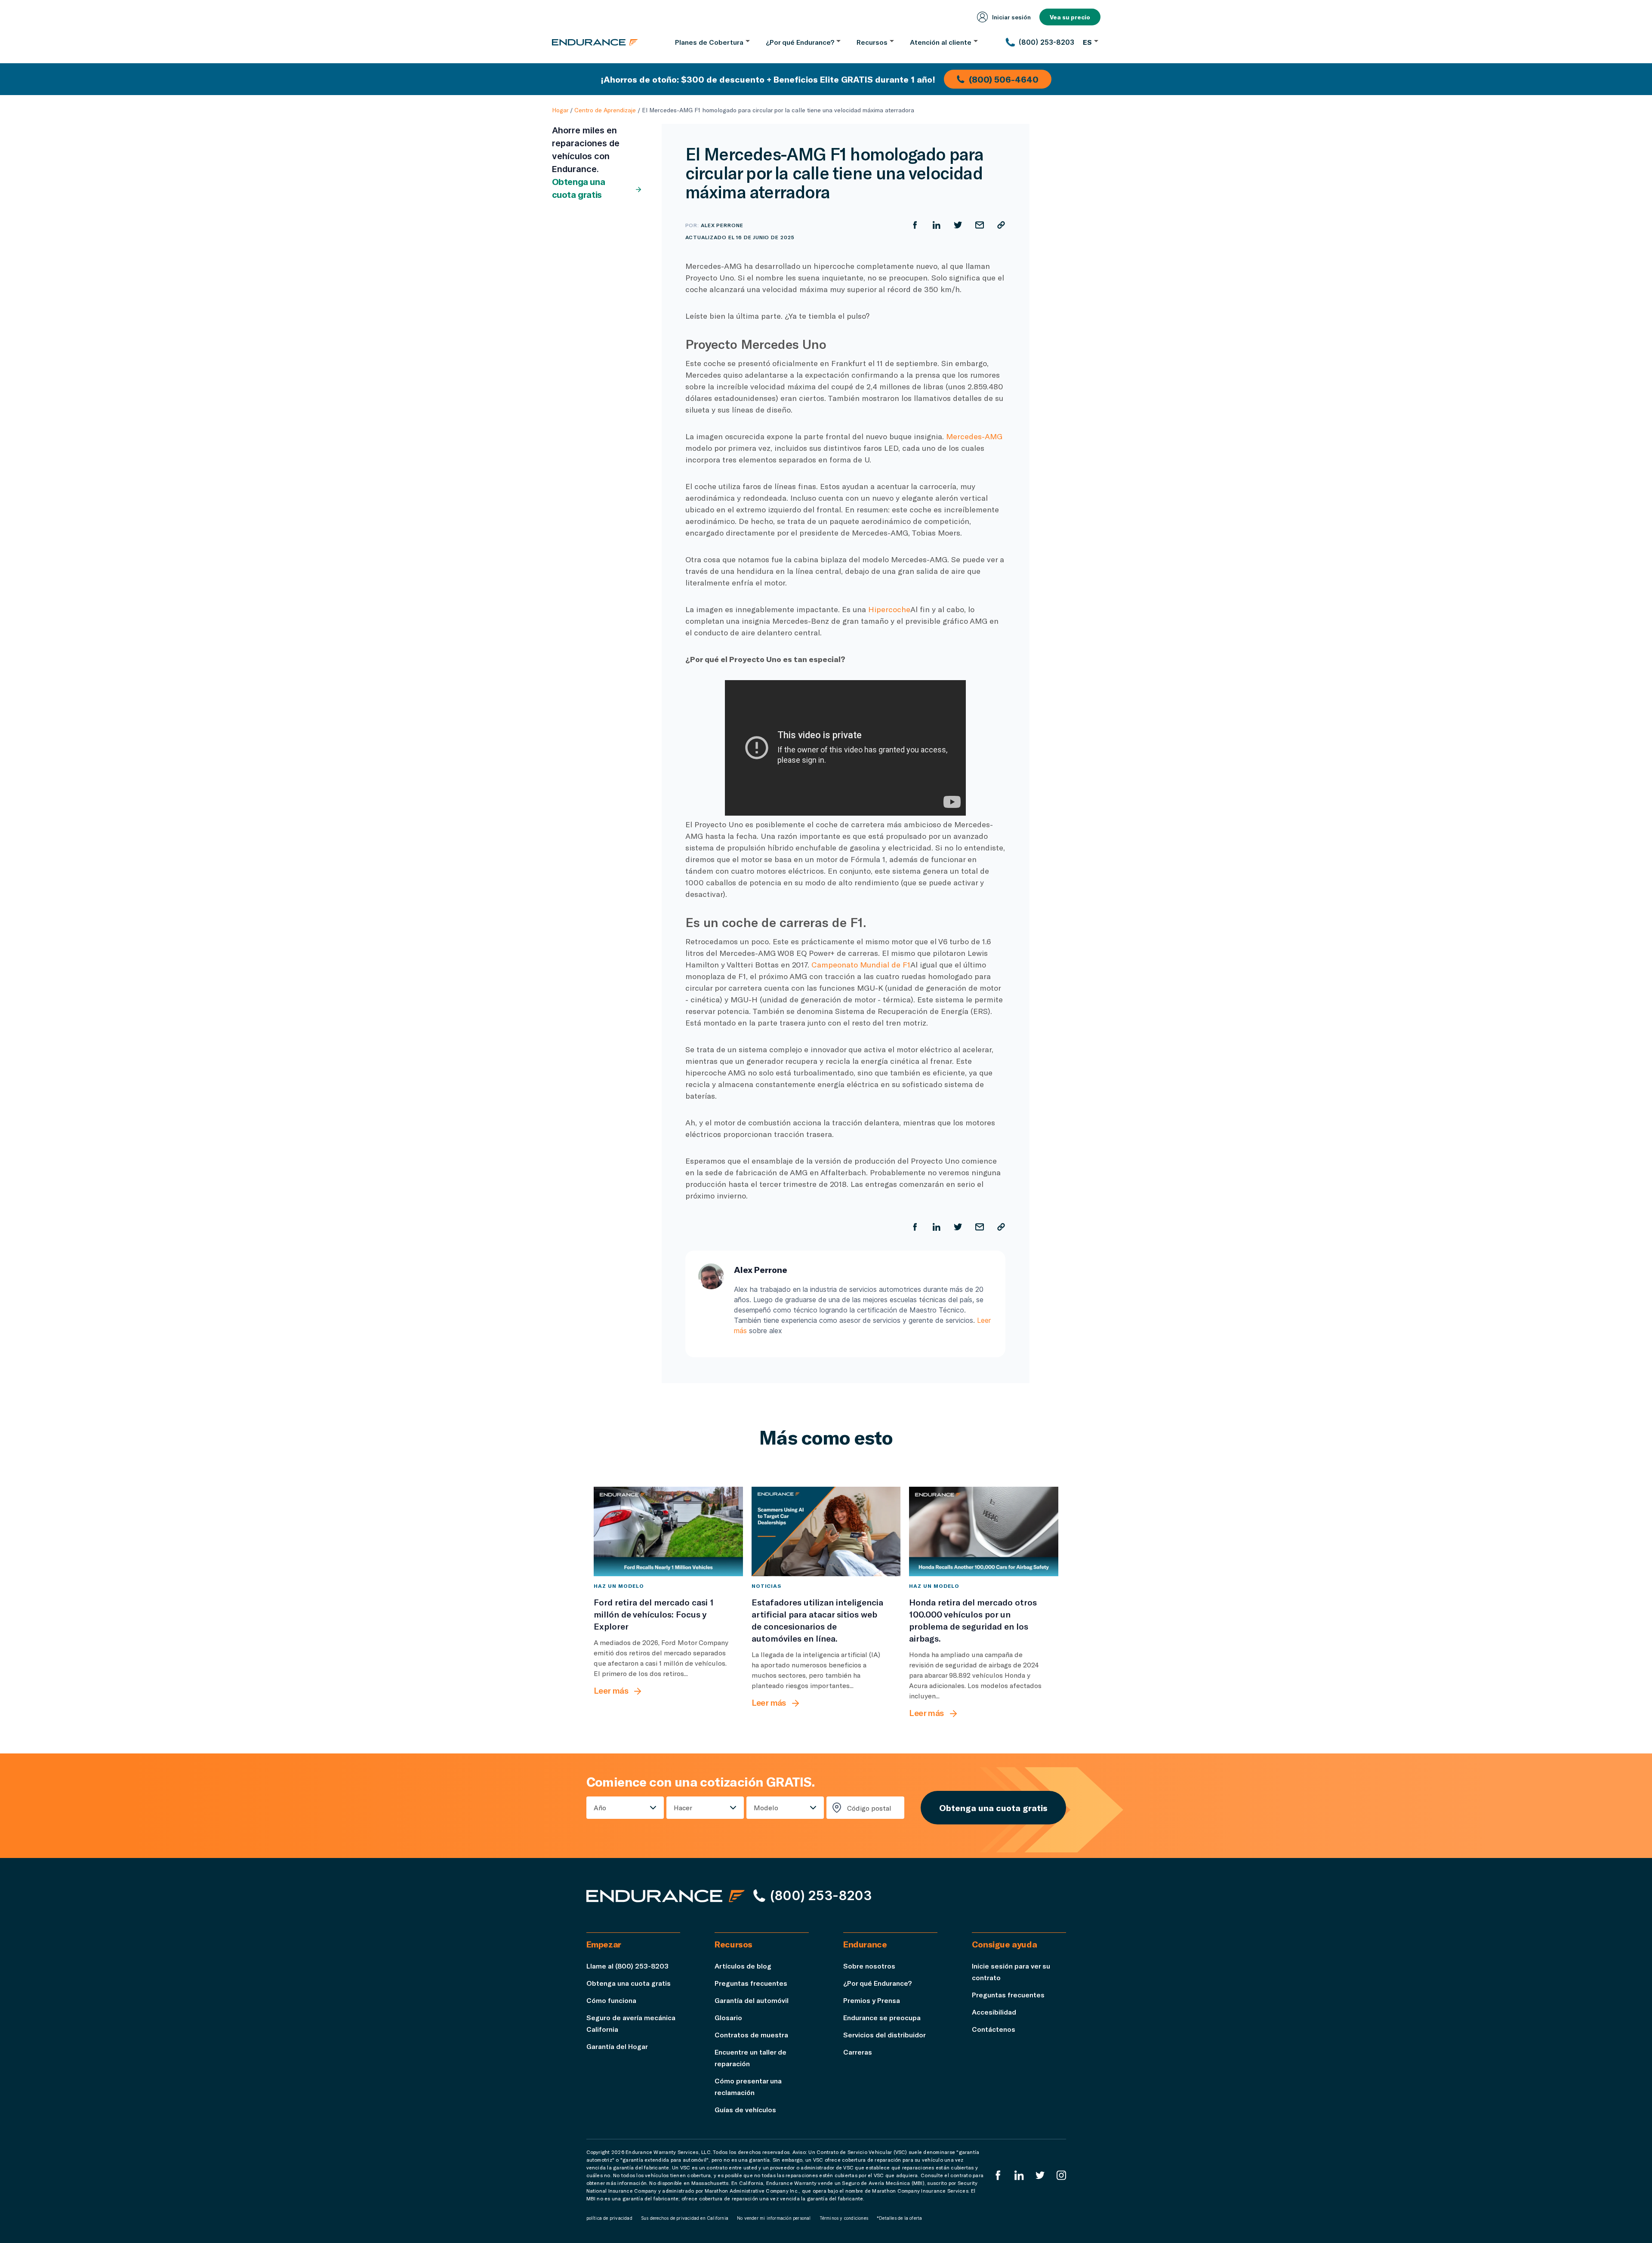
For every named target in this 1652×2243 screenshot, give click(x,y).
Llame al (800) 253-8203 (627, 1966)
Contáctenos (994, 2029)
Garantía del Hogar (617, 2046)
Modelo (766, 1807)
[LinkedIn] (1019, 2175)
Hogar (560, 110)
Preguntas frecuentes (751, 1983)
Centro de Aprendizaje (605, 110)
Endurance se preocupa (882, 2017)
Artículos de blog (743, 1966)
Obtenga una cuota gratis (579, 188)
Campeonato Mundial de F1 (861, 964)
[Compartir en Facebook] (915, 225)
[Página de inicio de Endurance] (595, 42)
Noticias (767, 1586)
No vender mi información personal (774, 2218)
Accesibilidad (994, 2012)
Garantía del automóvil (752, 2000)
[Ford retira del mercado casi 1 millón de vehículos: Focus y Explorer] (668, 1531)
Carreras (858, 2052)
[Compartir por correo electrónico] (980, 225)
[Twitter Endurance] (1040, 2175)
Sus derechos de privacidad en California (685, 2218)
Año (600, 1807)
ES (1087, 42)
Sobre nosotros (869, 1966)
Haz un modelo (619, 1586)
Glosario (728, 2017)
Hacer (683, 1807)
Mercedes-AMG (974, 436)
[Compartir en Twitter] (958, 225)
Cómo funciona (611, 2000)
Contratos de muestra (751, 2035)
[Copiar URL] (1001, 225)
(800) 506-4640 (1004, 79)
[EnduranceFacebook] (998, 2175)
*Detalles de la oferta (899, 2218)
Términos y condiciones (844, 2218)
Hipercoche (889, 609)
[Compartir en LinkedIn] (937, 225)
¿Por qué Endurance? (877, 1983)
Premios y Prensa (872, 2000)
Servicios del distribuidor (885, 2035)
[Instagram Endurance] (1061, 2175)
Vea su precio (1070, 17)
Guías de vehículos (745, 2109)
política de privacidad (609, 2218)
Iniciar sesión (1011, 17)
